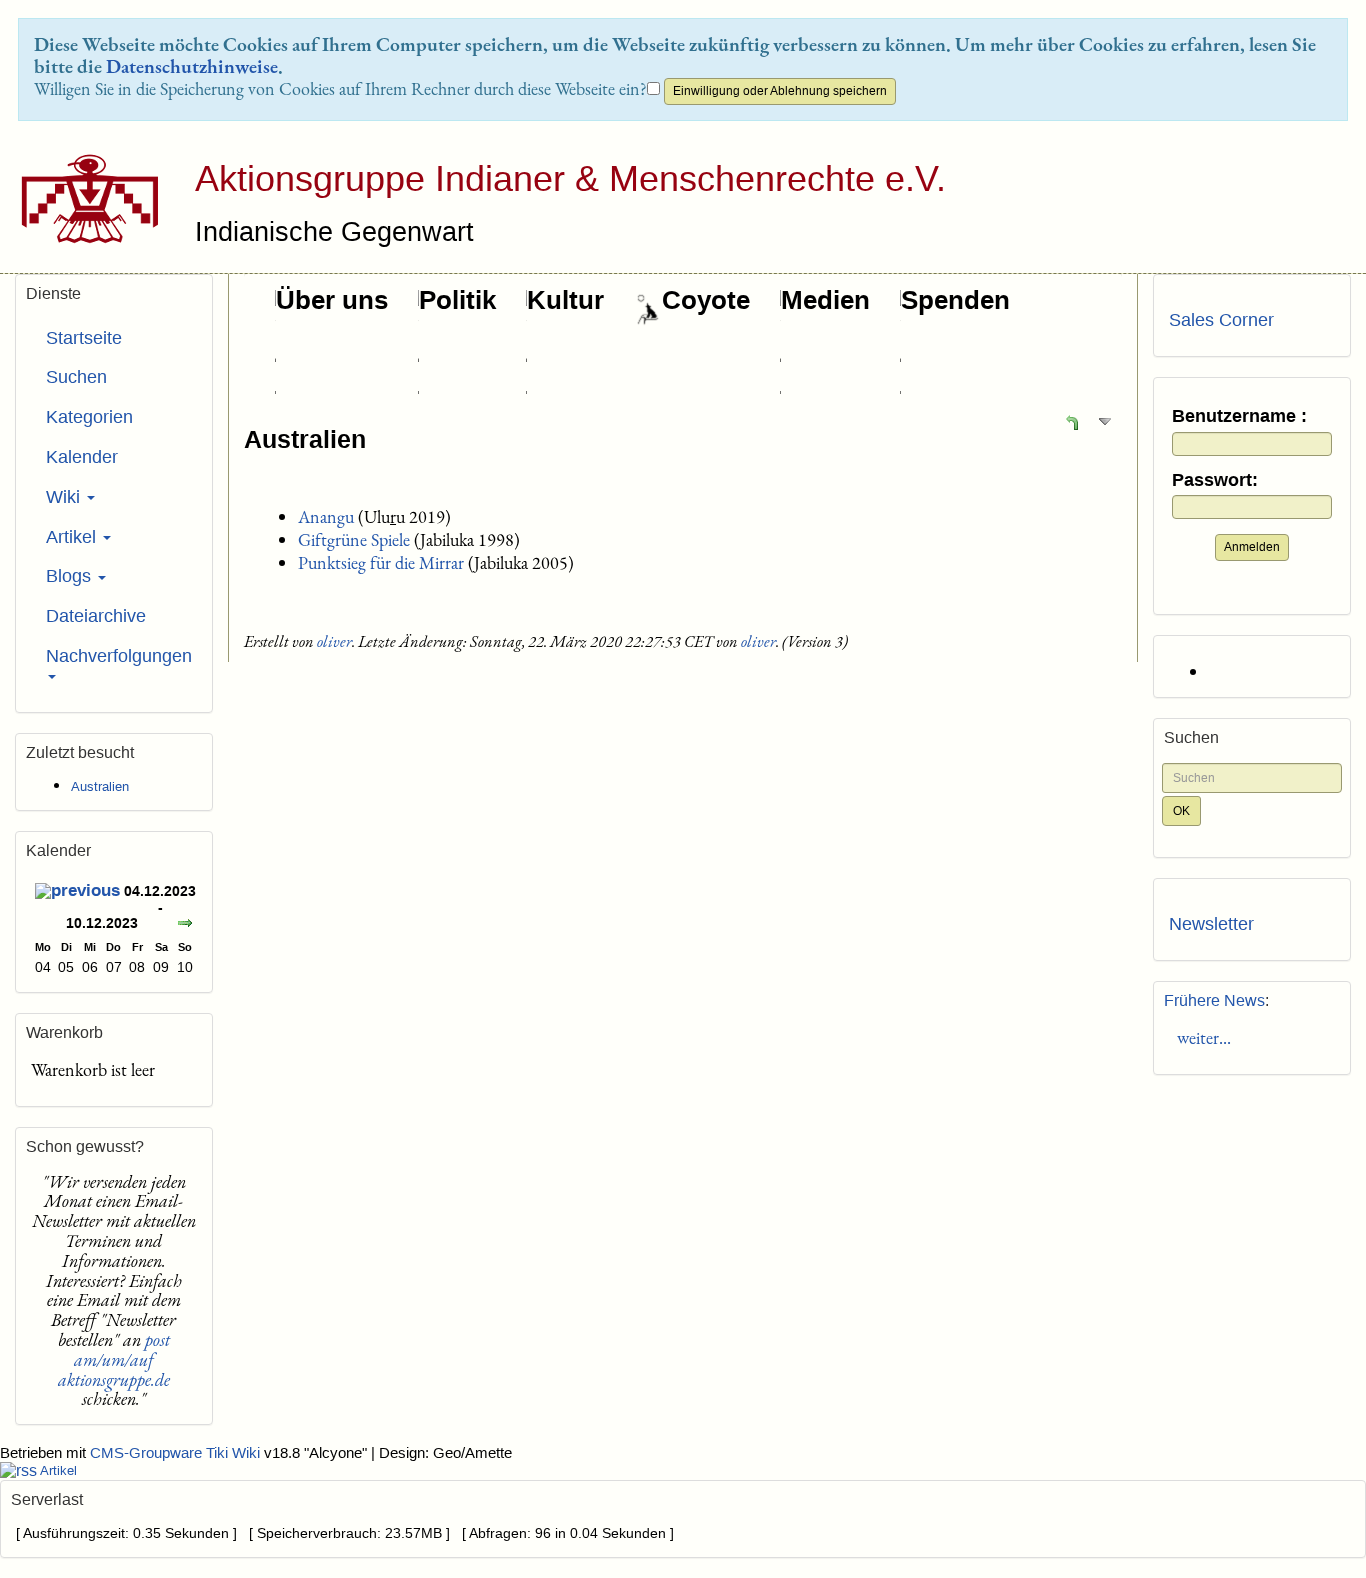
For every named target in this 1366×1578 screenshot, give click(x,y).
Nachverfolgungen (119, 656)
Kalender (82, 457)
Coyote (706, 300)
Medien (825, 300)
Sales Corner (1221, 320)
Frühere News (1214, 1000)
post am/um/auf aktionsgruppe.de (114, 1359)
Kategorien (89, 417)
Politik (457, 300)
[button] (1072, 421)
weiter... (1200, 1037)
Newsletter (1211, 924)
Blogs (71, 576)
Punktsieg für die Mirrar (381, 562)
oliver (334, 641)
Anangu (326, 516)
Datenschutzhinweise (192, 66)
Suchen (76, 377)
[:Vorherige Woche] (77, 893)
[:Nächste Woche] (185, 925)
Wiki (65, 497)
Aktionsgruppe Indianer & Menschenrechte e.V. (570, 178)
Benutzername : (1239, 416)
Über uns (332, 300)
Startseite (84, 338)
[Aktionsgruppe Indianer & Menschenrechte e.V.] (82, 198)
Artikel (73, 537)
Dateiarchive (96, 616)
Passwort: (1215, 480)
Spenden (955, 300)
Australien (305, 439)
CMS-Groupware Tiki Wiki (177, 1453)
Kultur (565, 300)
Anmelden (1252, 547)
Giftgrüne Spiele (354, 539)
